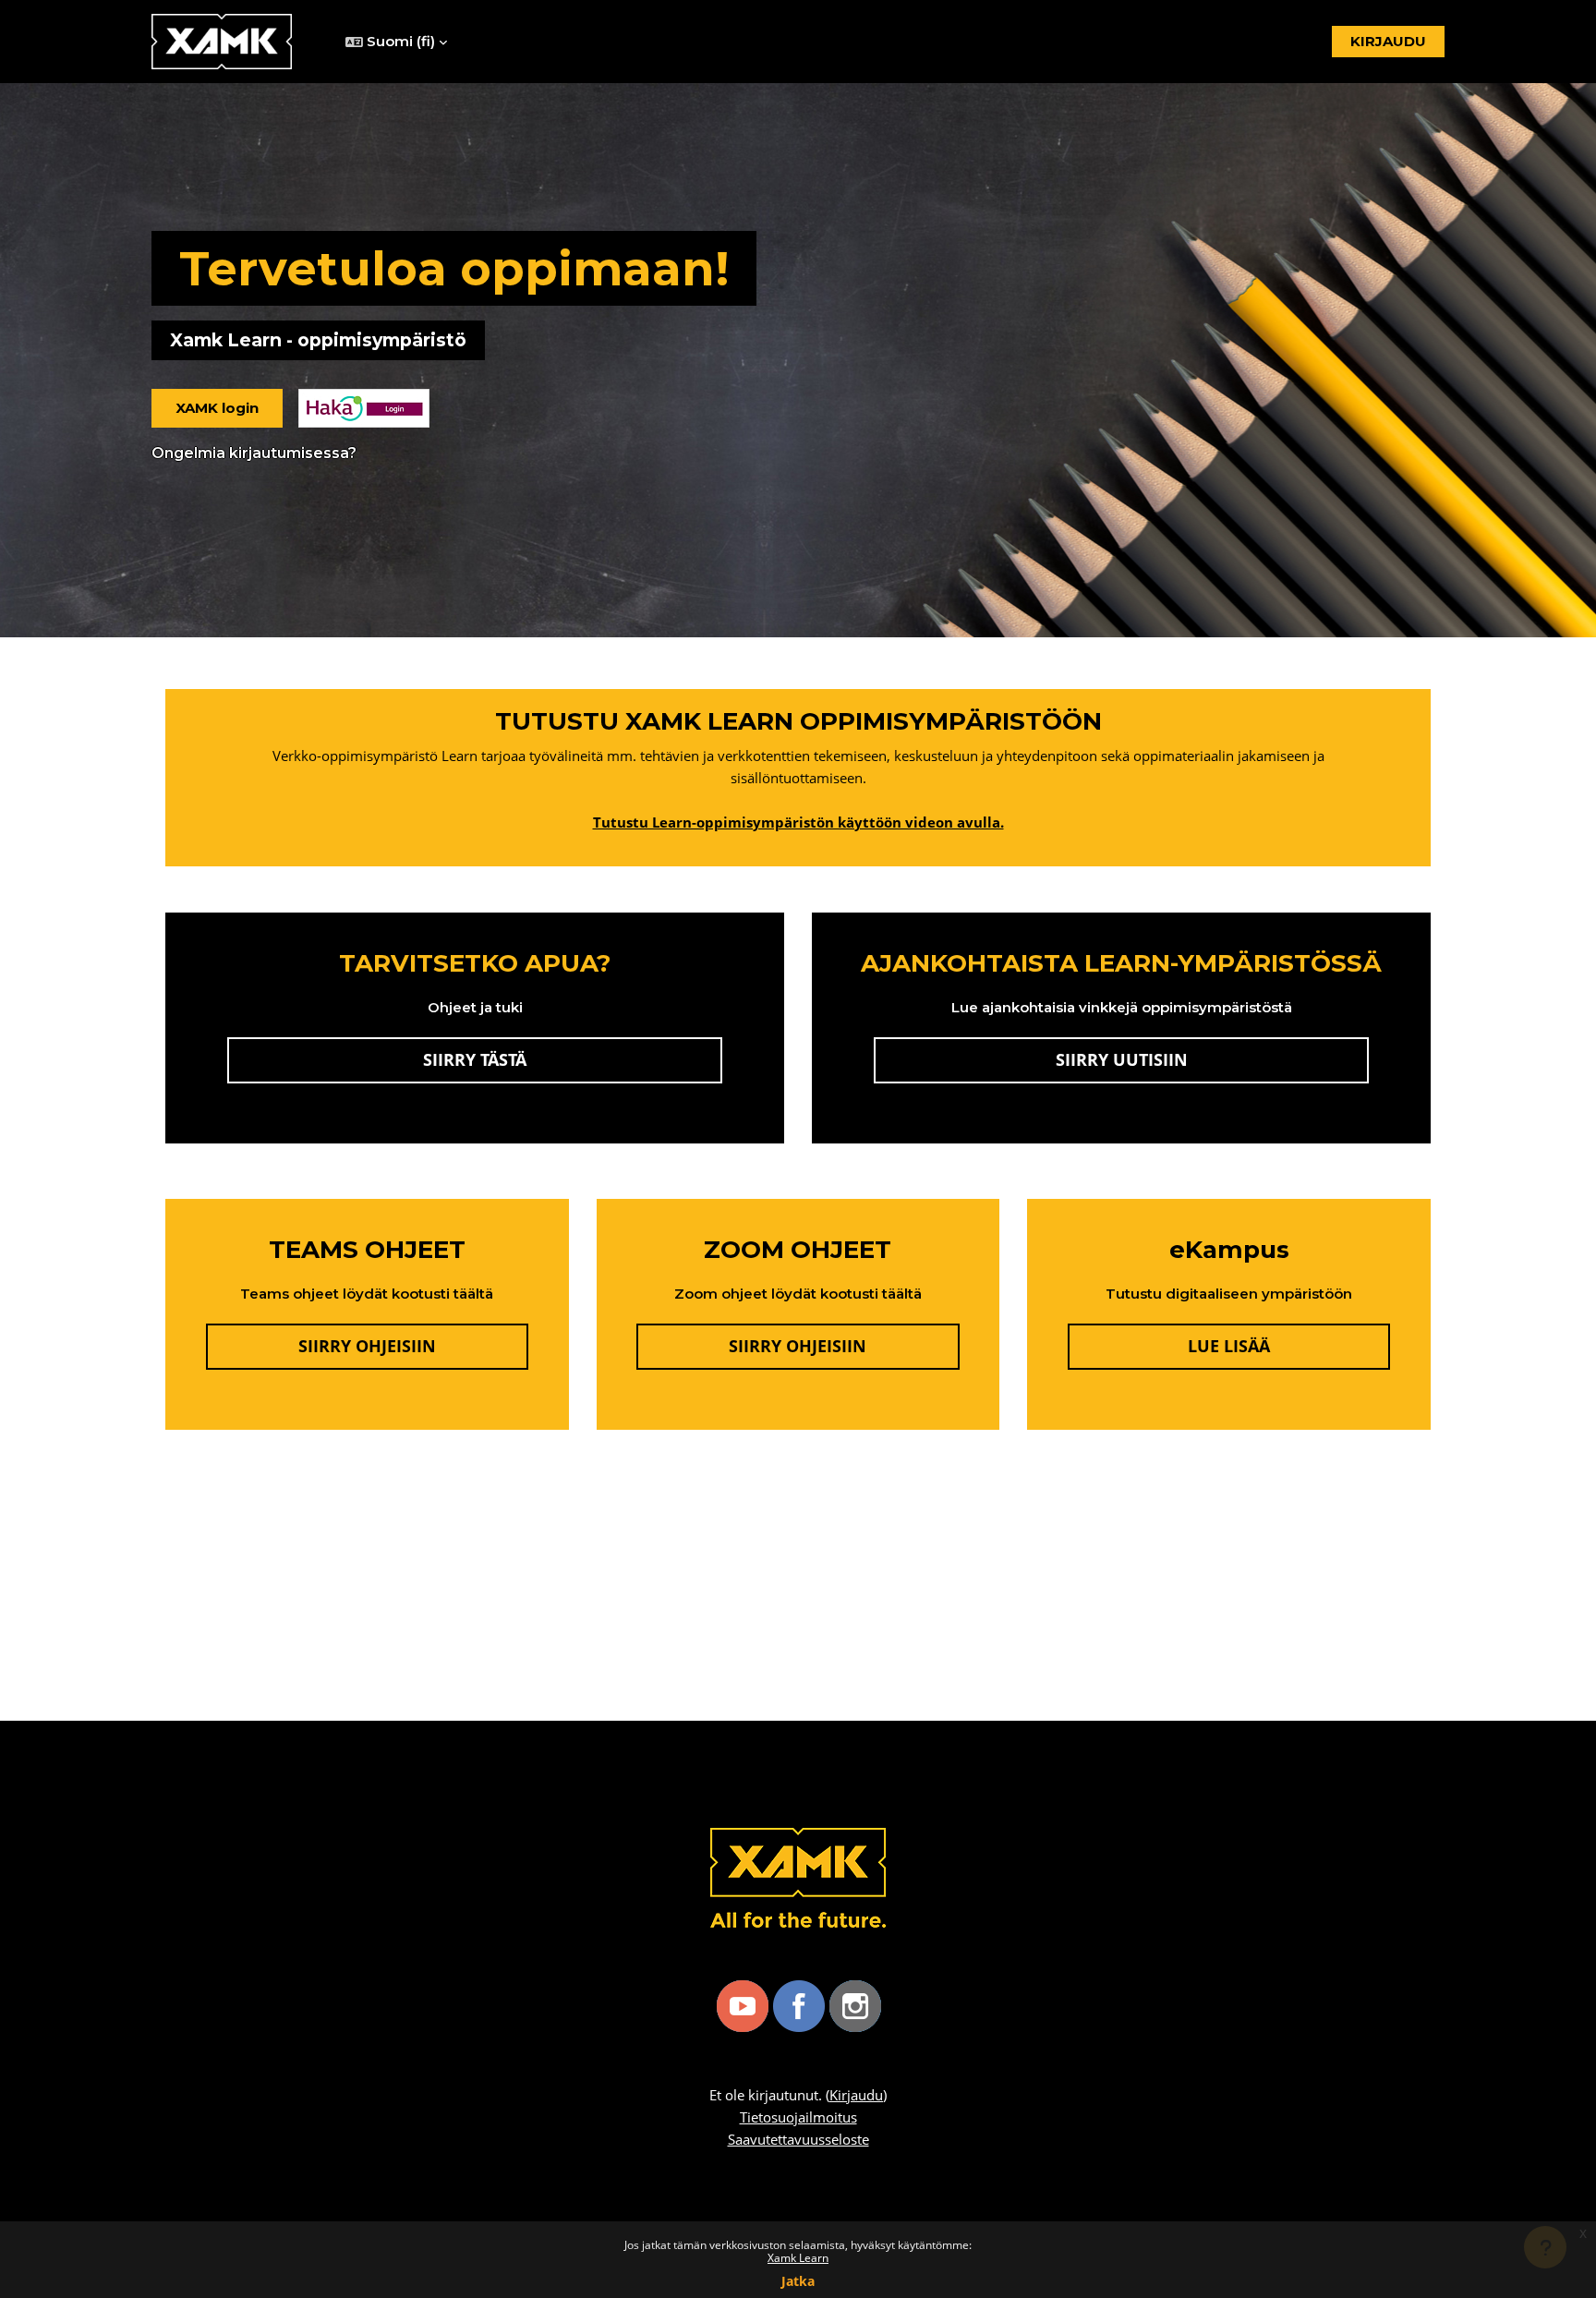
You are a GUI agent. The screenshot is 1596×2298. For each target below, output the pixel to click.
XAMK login (217, 408)
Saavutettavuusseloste (798, 2139)
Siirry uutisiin (1122, 1059)
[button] (396, 42)
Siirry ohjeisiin (367, 1346)
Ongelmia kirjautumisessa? (254, 453)
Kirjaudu (856, 2095)
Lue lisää (1289, 1345)
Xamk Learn (798, 2258)
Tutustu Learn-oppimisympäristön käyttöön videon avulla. (798, 822)
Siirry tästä (572, 1059)
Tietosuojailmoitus (798, 2117)
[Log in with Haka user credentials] (364, 408)
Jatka (798, 2281)
